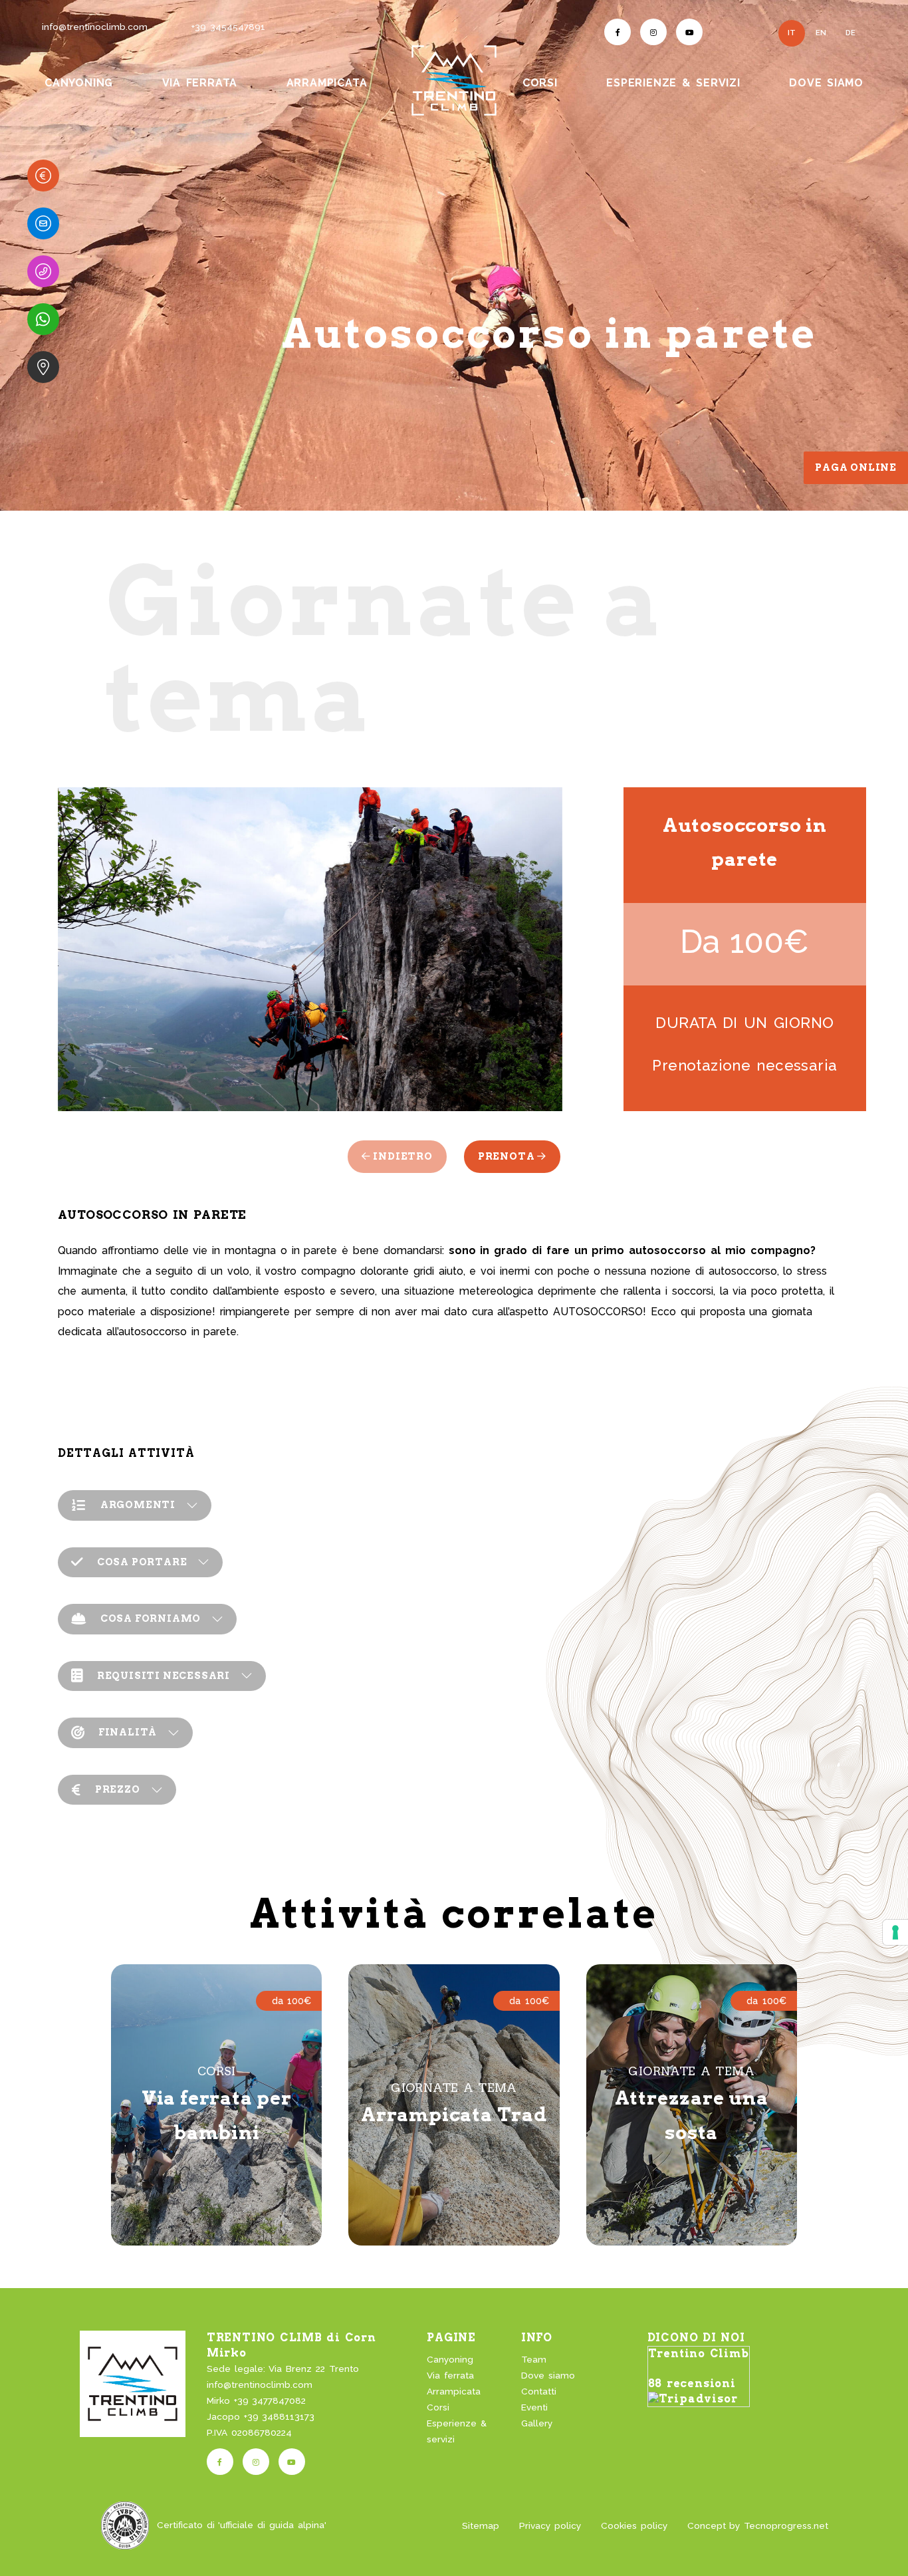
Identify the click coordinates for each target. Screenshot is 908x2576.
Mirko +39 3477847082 (257, 2400)
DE (851, 33)
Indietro (402, 1156)
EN (821, 33)
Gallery (537, 2423)
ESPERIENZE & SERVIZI (673, 83)
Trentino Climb (699, 2354)
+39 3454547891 (228, 27)
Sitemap (481, 2525)
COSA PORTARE (142, 1562)
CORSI (540, 83)
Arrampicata (454, 2391)
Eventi (534, 2407)
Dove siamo (548, 2375)
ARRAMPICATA (327, 83)
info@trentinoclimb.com (95, 27)
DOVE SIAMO (826, 83)
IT (792, 33)
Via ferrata (450, 2375)
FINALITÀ (128, 1732)
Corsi (438, 2407)
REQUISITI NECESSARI (164, 1676)
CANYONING (79, 83)
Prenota (508, 1156)
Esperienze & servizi (457, 2431)
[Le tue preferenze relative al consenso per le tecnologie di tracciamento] (895, 1932)
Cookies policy (634, 2525)
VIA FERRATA (200, 83)
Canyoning (450, 2359)
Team (534, 2359)
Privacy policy (550, 2525)
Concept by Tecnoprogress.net (758, 2525)
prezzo (118, 1789)
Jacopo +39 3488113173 (261, 2416)
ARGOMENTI (138, 1505)
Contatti (539, 2391)
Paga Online (856, 467)
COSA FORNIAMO (151, 1618)
